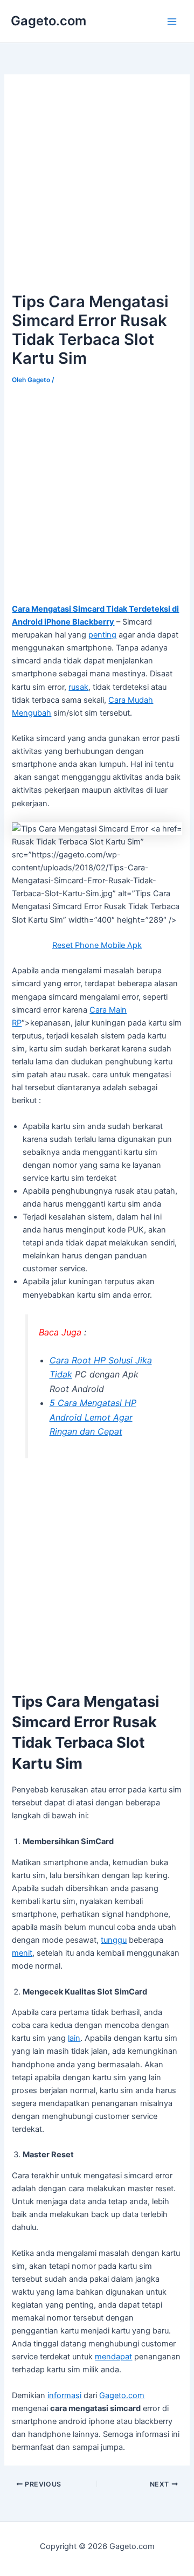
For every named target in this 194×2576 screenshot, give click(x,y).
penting (102, 635)
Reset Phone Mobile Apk (97, 945)
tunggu (114, 1940)
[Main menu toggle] (172, 22)
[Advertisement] (97, 183)
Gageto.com (48, 21)
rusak (78, 687)
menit (22, 1953)
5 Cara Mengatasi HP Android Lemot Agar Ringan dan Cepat (93, 1417)
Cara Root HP (79, 1360)
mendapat (113, 2357)
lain (74, 2038)
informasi (64, 2395)
